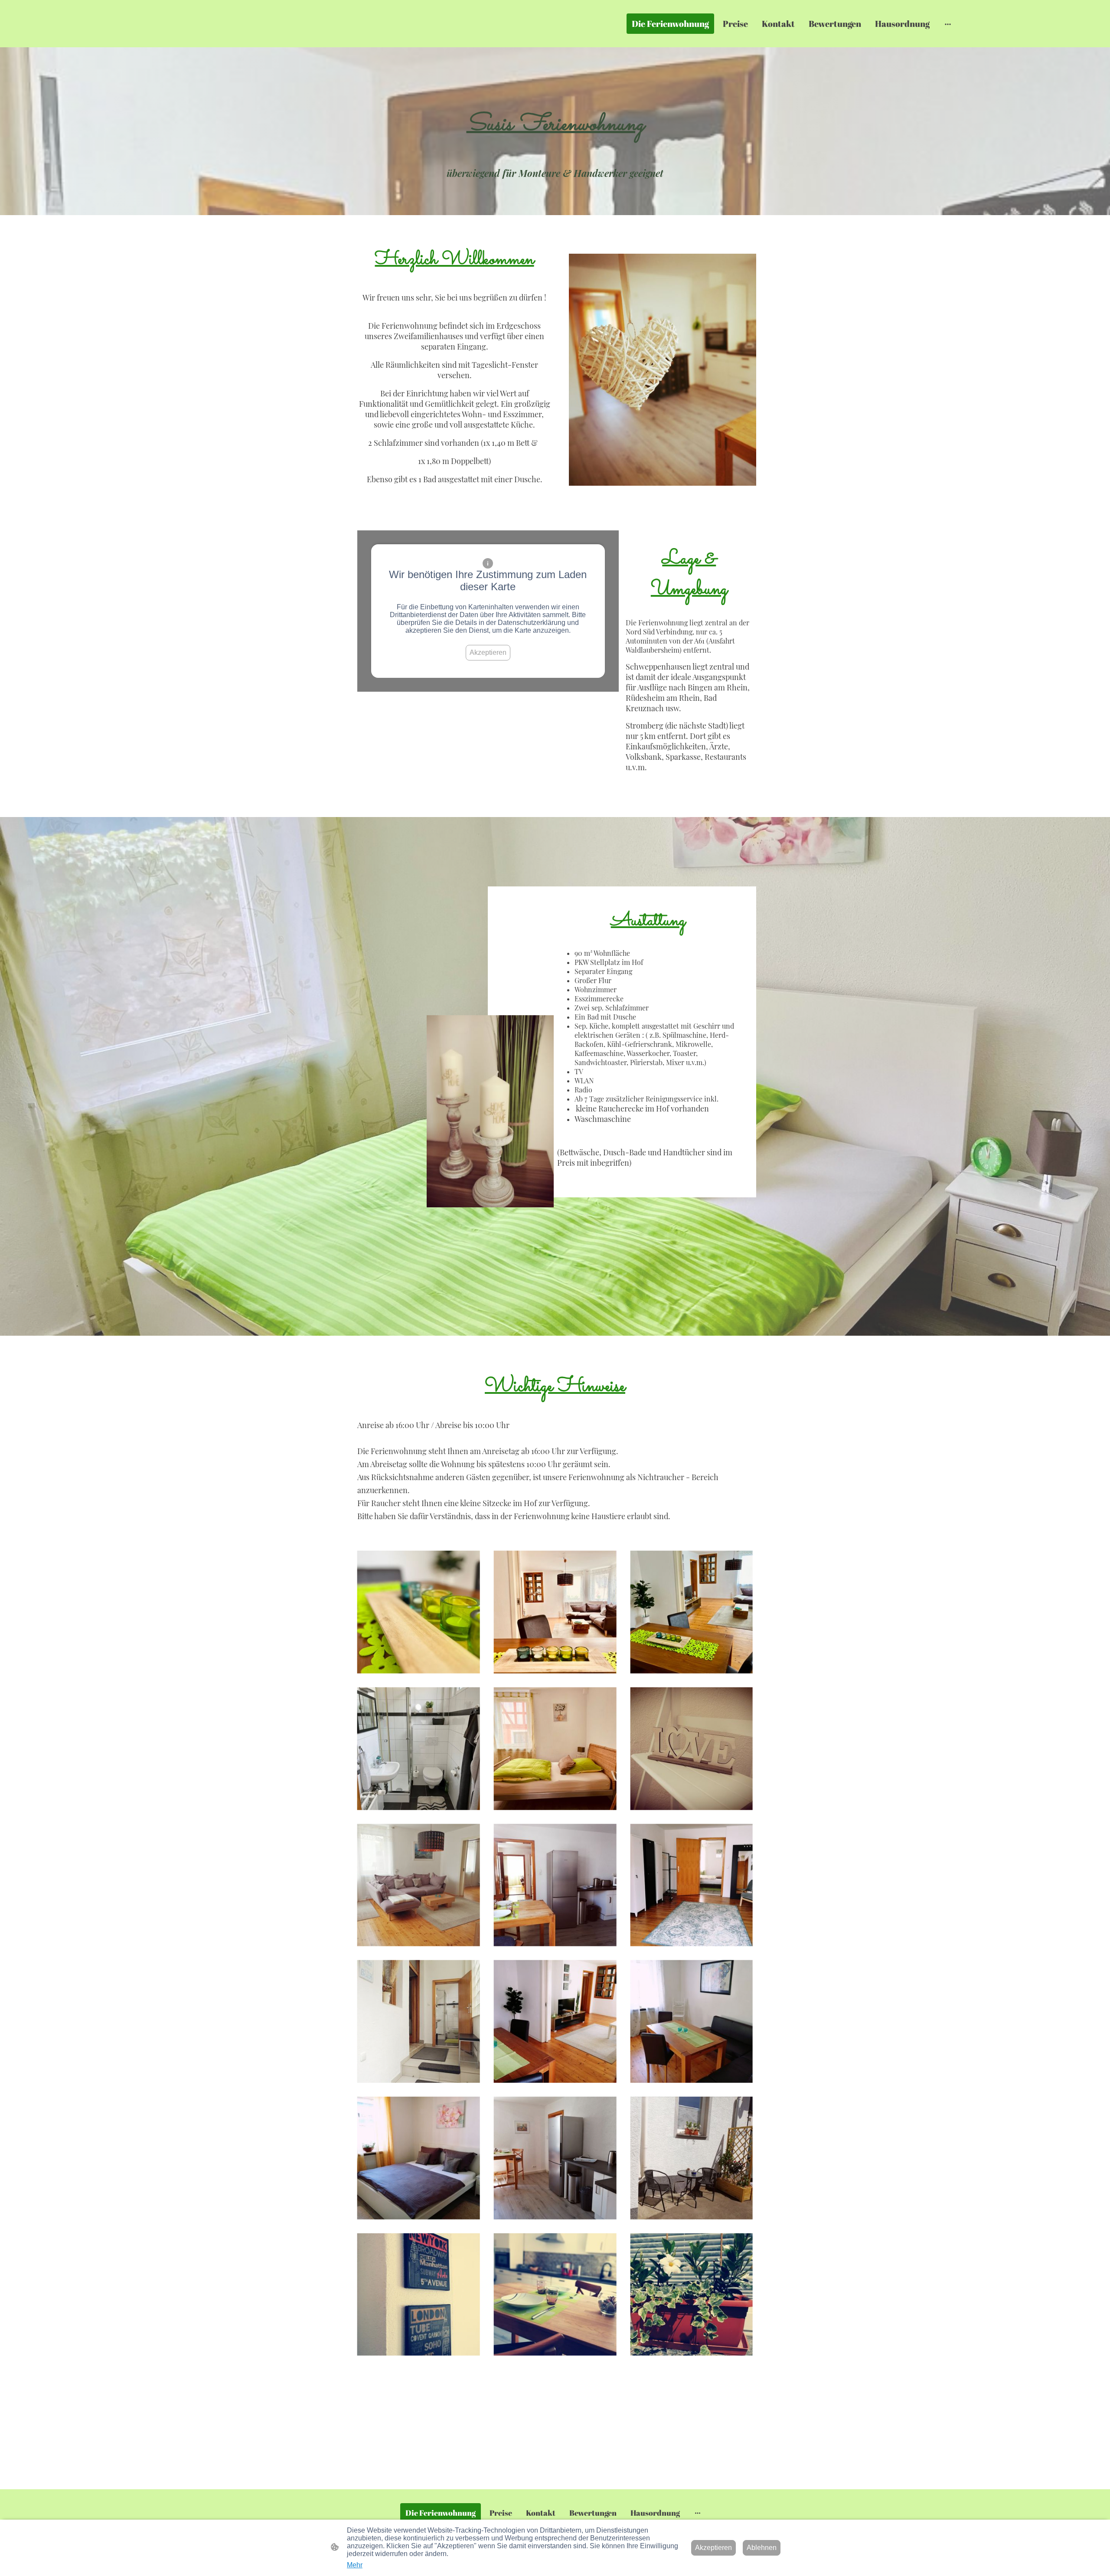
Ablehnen (762, 2548)
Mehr (355, 2565)
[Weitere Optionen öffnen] (948, 24)
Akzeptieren (488, 652)
